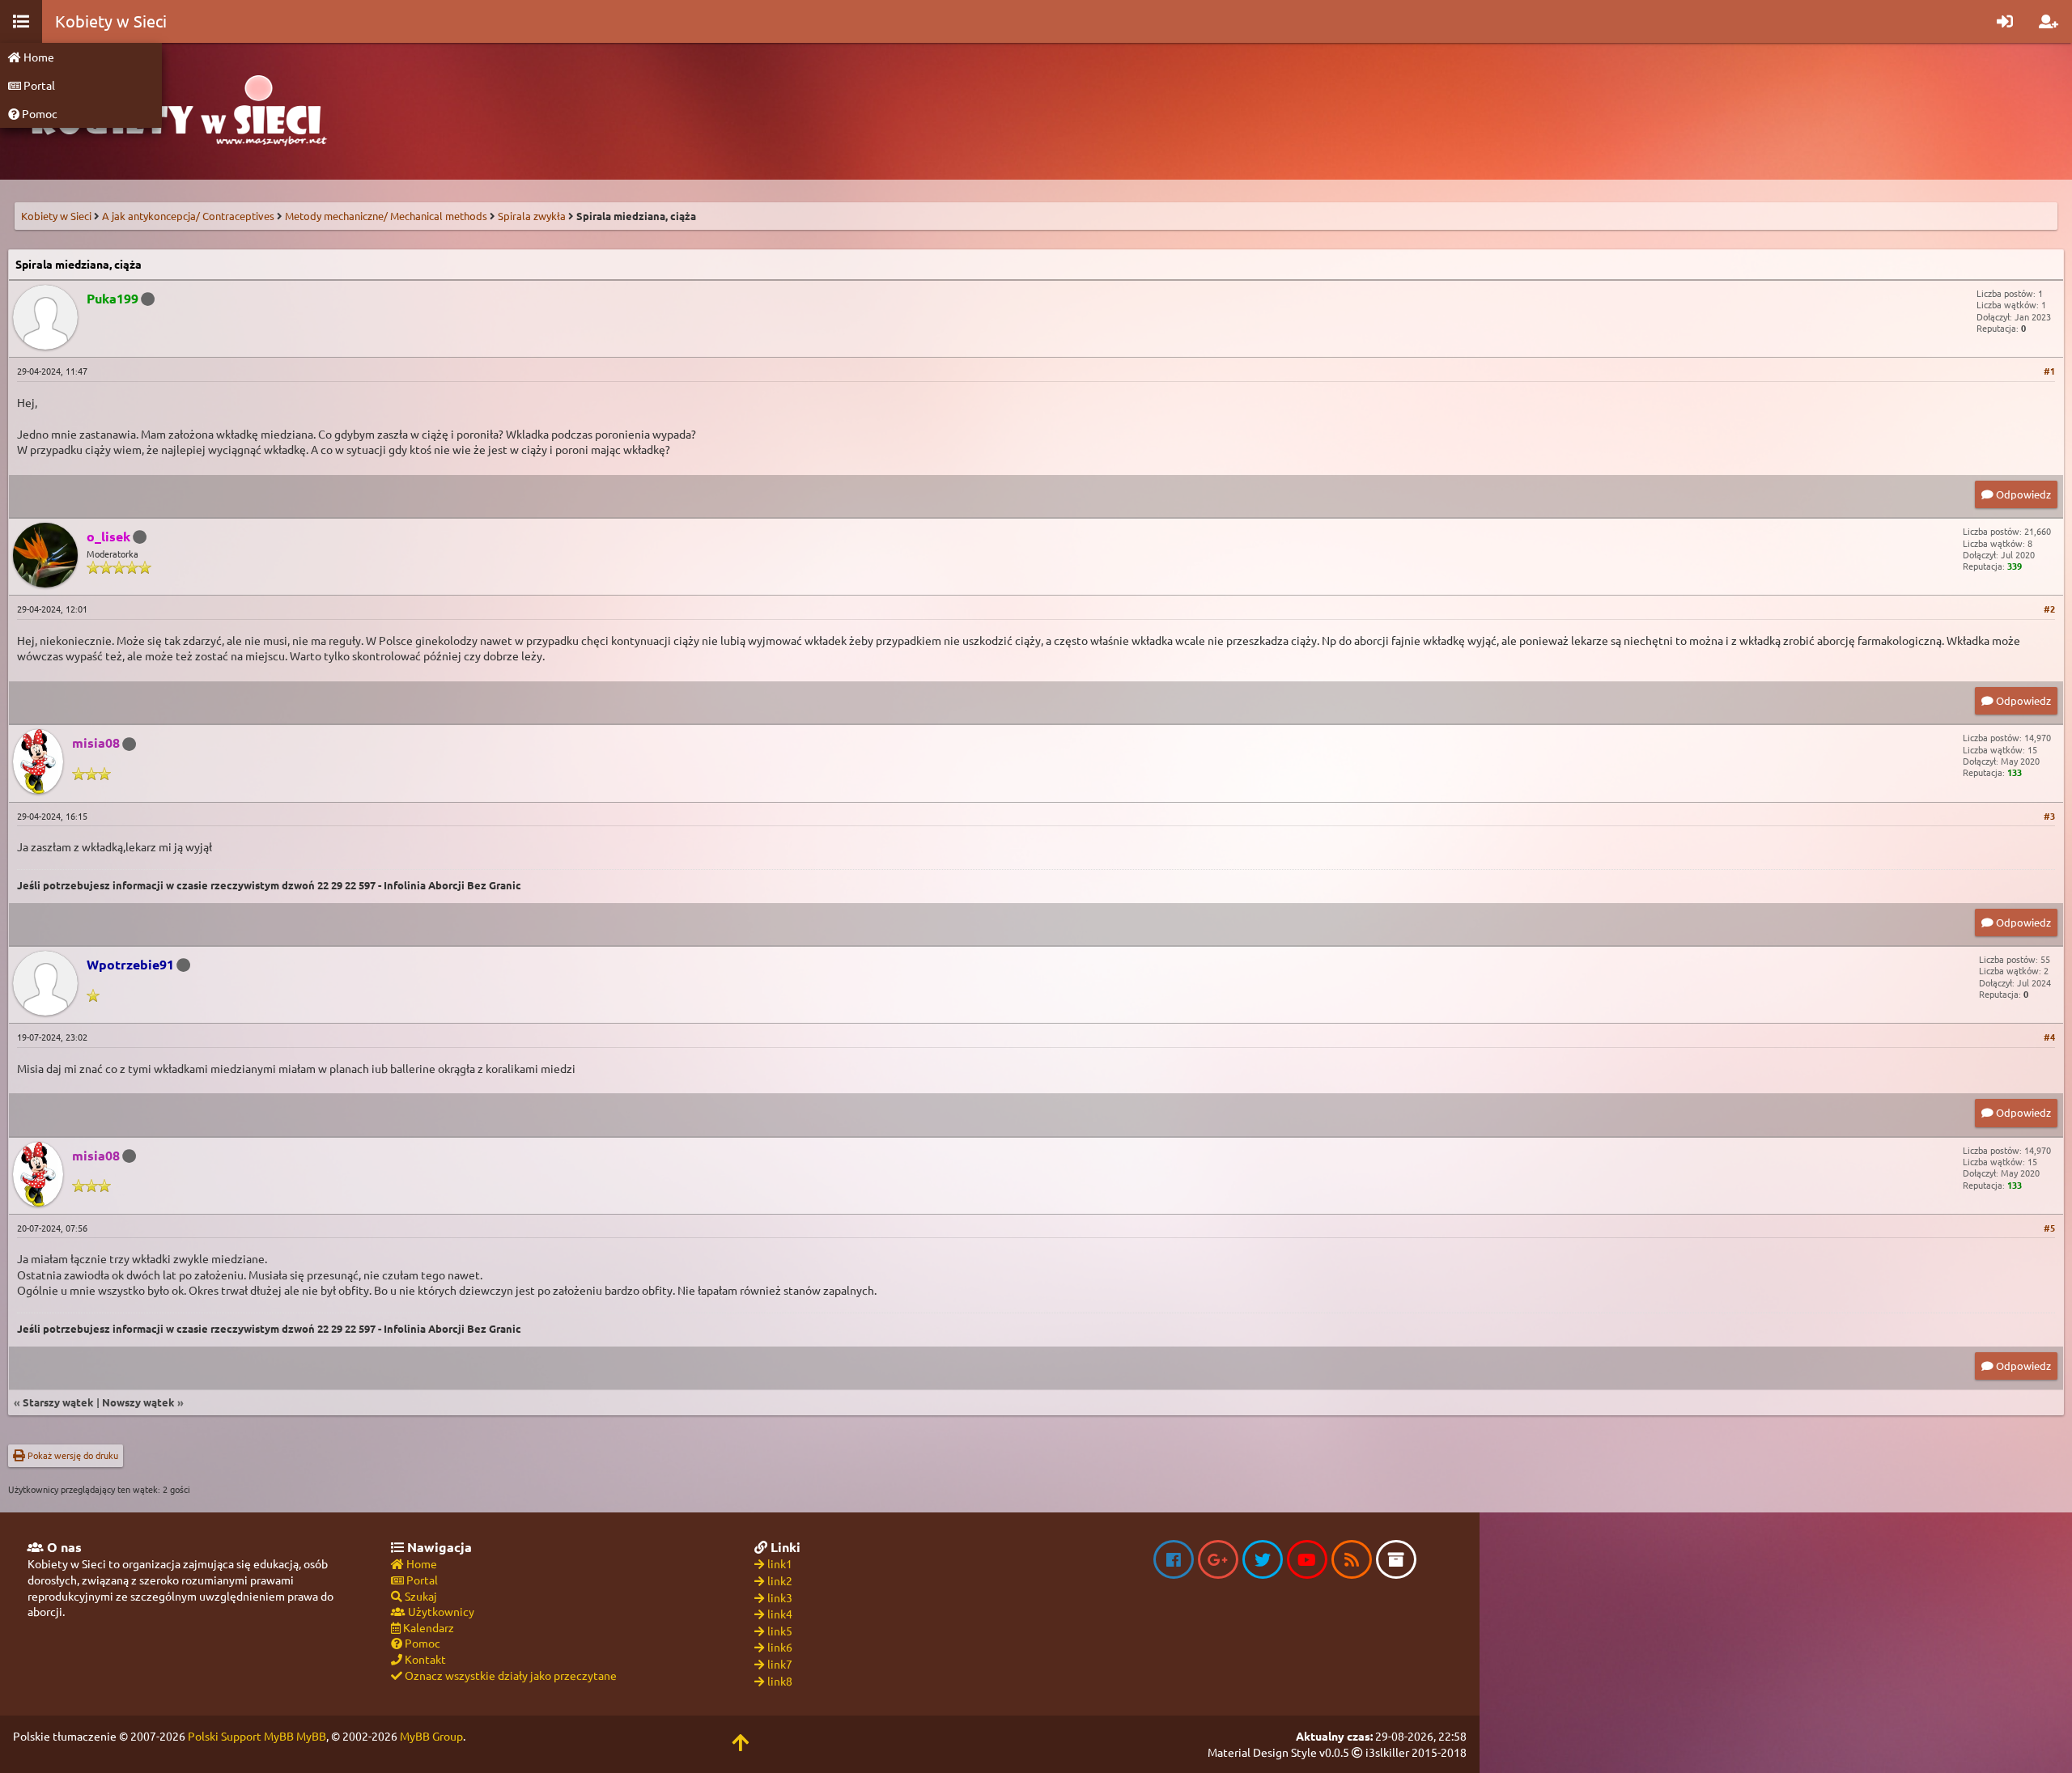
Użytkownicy (440, 1611)
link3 (780, 1597)
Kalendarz (427, 1627)
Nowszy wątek (138, 1402)
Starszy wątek (58, 1402)
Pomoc (38, 113)
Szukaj (420, 1596)
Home (38, 57)
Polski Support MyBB (241, 1736)
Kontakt (424, 1659)
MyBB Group (431, 1736)
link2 (780, 1580)
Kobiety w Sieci (56, 216)
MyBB (311, 1736)
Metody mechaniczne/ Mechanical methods (386, 216)
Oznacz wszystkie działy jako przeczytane (510, 1675)
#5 (2049, 1228)
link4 (780, 1614)
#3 (2049, 816)
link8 (780, 1681)
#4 (2049, 1037)
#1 (2049, 371)
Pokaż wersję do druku (72, 1455)
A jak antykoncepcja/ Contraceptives (188, 216)
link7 (780, 1664)
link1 (780, 1563)
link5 (780, 1631)
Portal (38, 85)
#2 (2049, 609)
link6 (780, 1647)
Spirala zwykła (532, 216)
